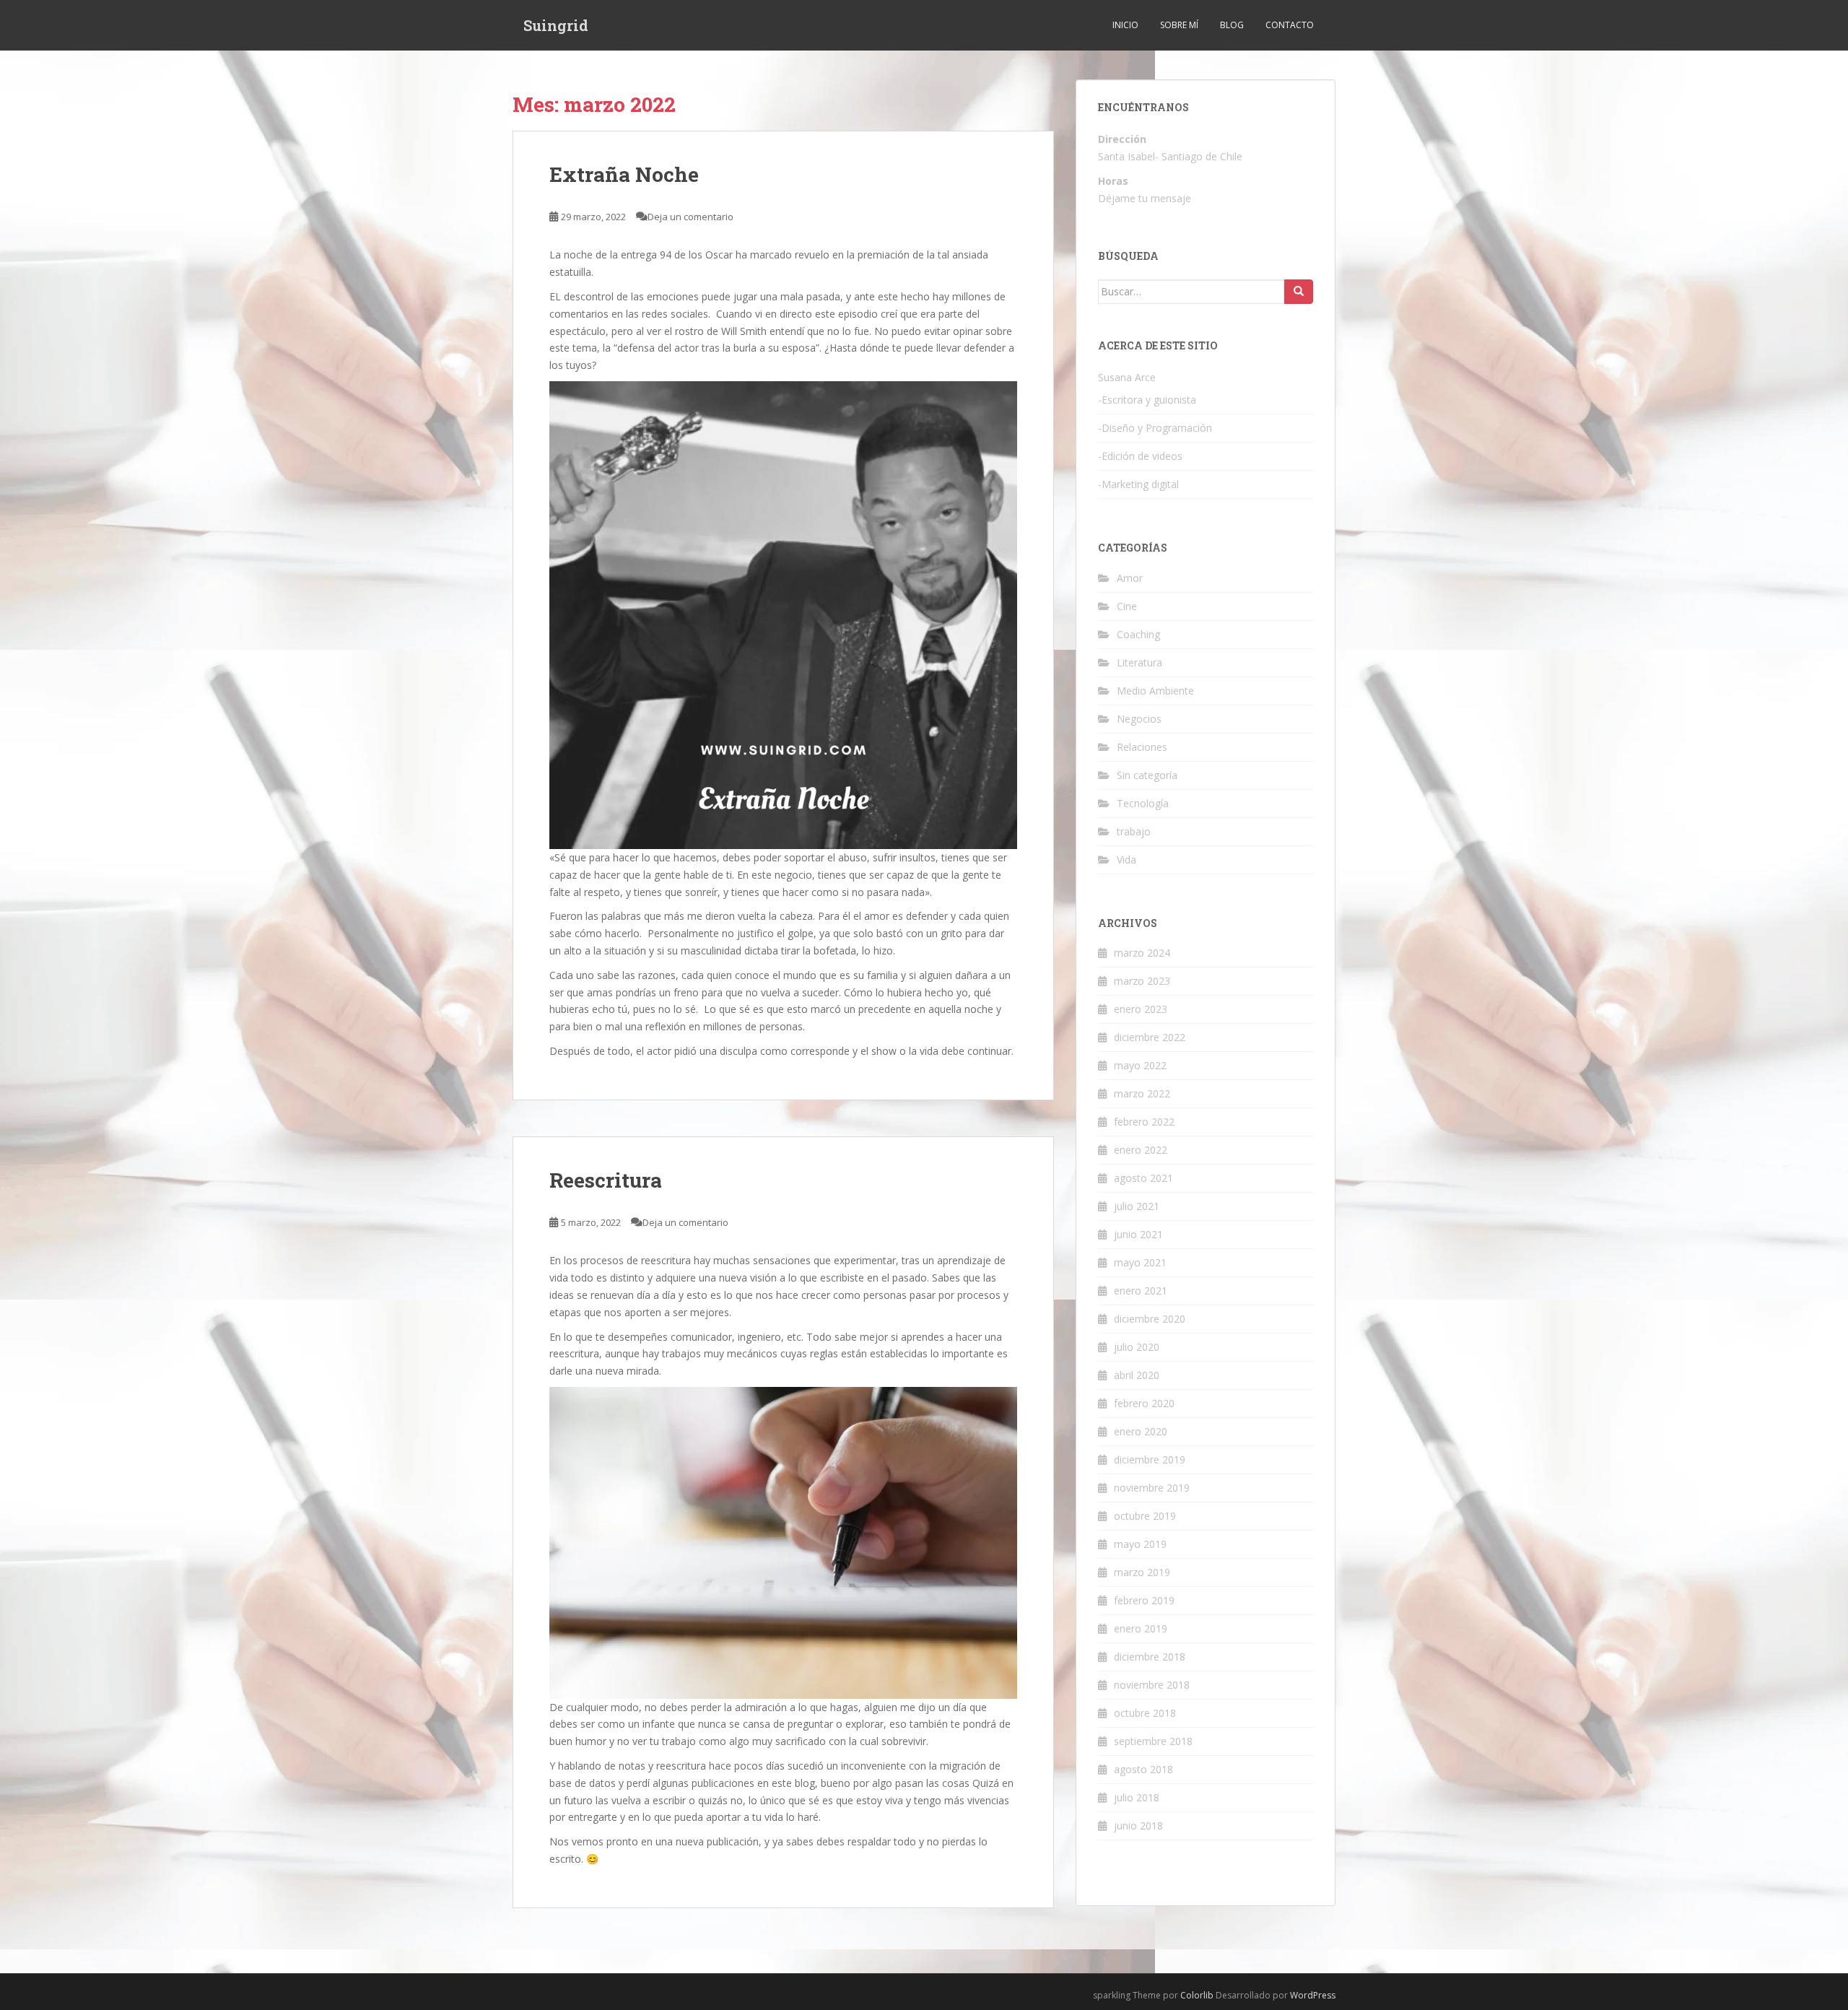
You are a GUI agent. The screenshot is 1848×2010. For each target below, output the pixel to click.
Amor (1130, 578)
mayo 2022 (1140, 1065)
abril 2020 (1137, 1375)
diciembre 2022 (1150, 1037)
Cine (1127, 606)
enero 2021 (1141, 1291)
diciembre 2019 (1150, 1459)
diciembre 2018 (1150, 1657)
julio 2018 (1137, 1797)
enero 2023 (1141, 1009)
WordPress (1313, 1995)
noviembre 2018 (1152, 1685)
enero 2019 (1141, 1628)
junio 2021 (1138, 1234)
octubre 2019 (1145, 1516)
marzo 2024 (1142, 953)
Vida (1126, 860)
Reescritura (606, 1180)
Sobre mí (1179, 25)
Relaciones (1142, 747)
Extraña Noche (624, 174)
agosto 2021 (1143, 1178)
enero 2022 (1141, 1150)
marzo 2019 (1142, 1572)
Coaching (1138, 634)
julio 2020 (1137, 1347)
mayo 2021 (1140, 1262)
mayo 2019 (1140, 1544)
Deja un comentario (690, 217)
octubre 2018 (1145, 1713)
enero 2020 (1141, 1431)
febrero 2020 (1144, 1403)
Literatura (1139, 662)
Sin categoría (1147, 775)
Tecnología (1143, 803)
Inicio (1125, 25)
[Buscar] (1299, 292)
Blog (1232, 25)
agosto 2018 (1143, 1769)
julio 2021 (1137, 1206)
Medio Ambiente (1155, 691)
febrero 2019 (1144, 1600)
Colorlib (1197, 1995)
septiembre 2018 (1153, 1741)
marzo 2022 (1142, 1093)
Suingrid (556, 25)
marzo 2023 (1142, 981)
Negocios (1139, 719)
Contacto (1290, 25)
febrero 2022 (1144, 1122)
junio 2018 (1138, 1826)
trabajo (1134, 831)
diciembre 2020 (1150, 1319)
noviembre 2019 (1152, 1488)
